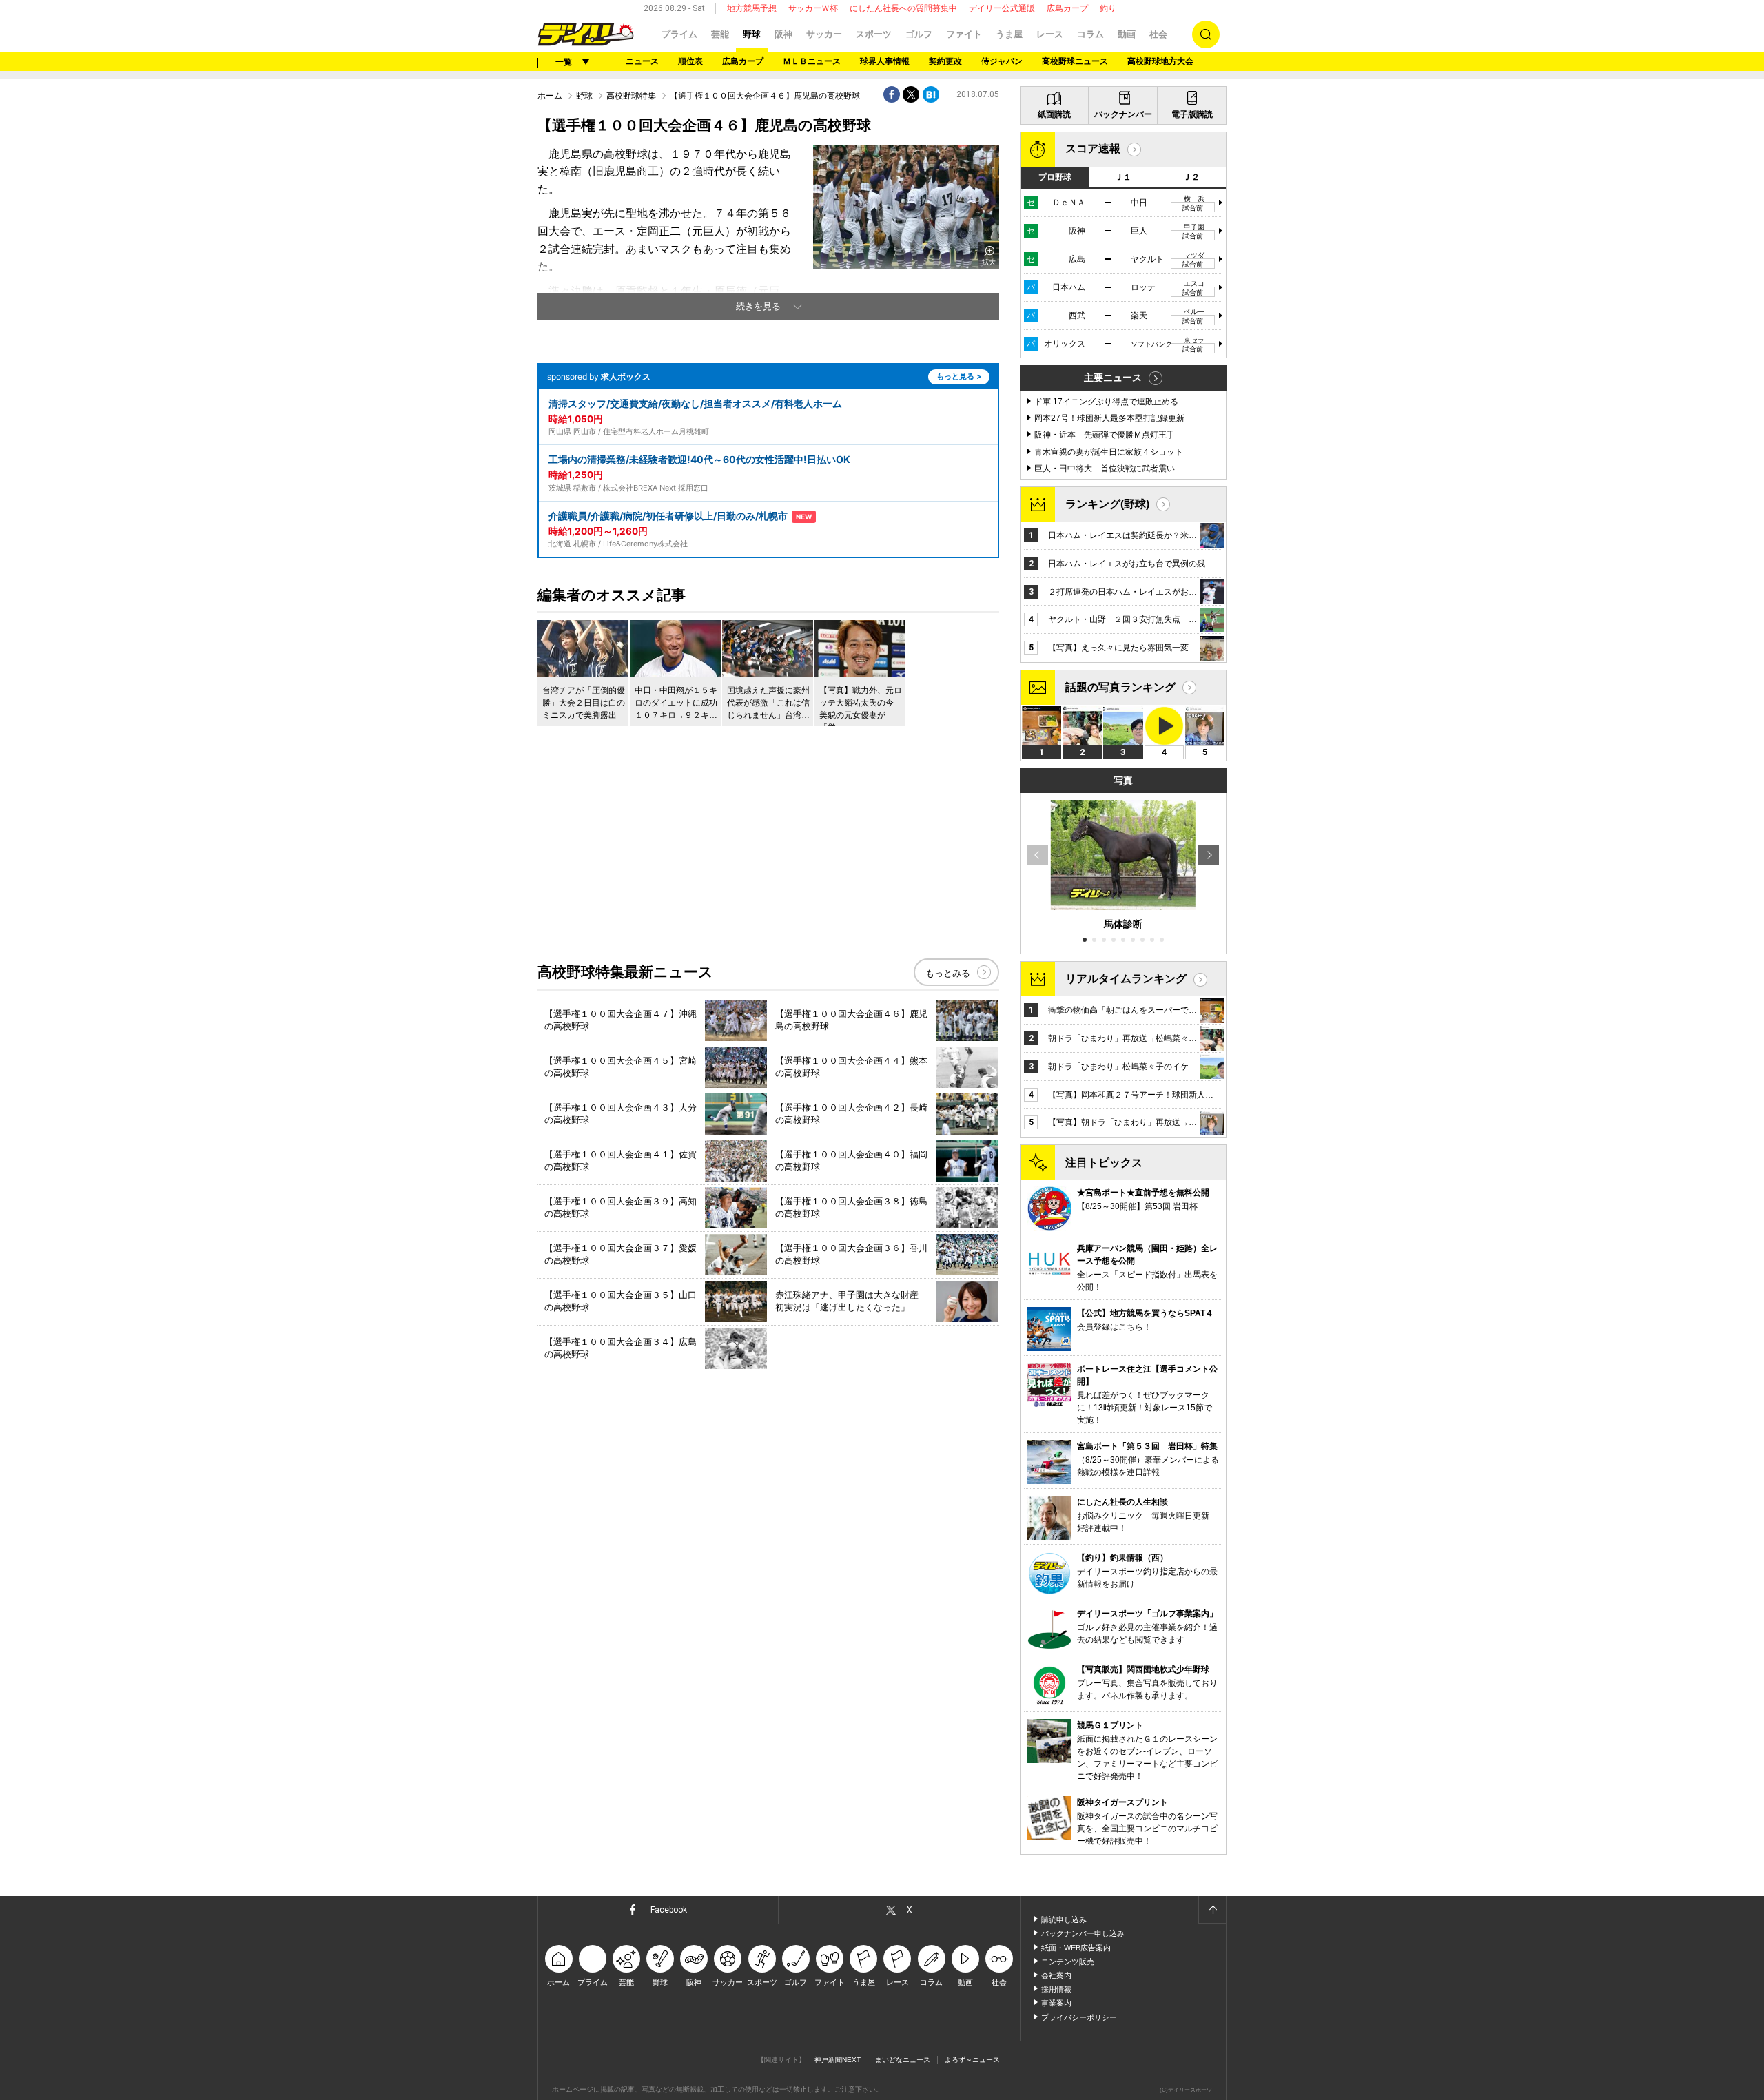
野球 (752, 34)
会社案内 (1056, 1975)
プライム (679, 34)
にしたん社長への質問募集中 (903, 8)
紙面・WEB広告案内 (1076, 1948)
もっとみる (948, 973)
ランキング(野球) (1107, 504)
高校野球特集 (631, 96)
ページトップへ (1212, 1910)
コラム (1090, 34)
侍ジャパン (1002, 61)
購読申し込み (1064, 1919)
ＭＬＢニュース (812, 61)
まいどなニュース (903, 2060)
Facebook (669, 1910)
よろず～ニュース (972, 2060)
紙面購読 (1054, 114)
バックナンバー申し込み (1083, 1933)
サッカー (824, 34)
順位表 (690, 61)
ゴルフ (919, 34)
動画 (1127, 34)
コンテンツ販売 (1068, 1962)
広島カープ (1067, 8)
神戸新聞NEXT (838, 2060)
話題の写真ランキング (1120, 687)
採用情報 (1056, 1989)
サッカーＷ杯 (813, 8)
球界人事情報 (885, 61)
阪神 (783, 34)
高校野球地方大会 (1160, 61)
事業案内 (1056, 2003)
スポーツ (874, 34)
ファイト (964, 34)
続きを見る (758, 306)
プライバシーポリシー (1079, 2017)
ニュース (642, 61)
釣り (1108, 8)
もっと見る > (959, 376)
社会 (1158, 34)
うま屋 (1009, 34)
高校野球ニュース (1075, 61)
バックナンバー (1123, 114)
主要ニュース (1113, 378)
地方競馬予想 (752, 8)
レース (1050, 34)
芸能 (720, 34)
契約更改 (945, 61)
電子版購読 (1192, 114)
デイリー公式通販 (1002, 8)
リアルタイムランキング (1126, 979)
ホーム (550, 96)
